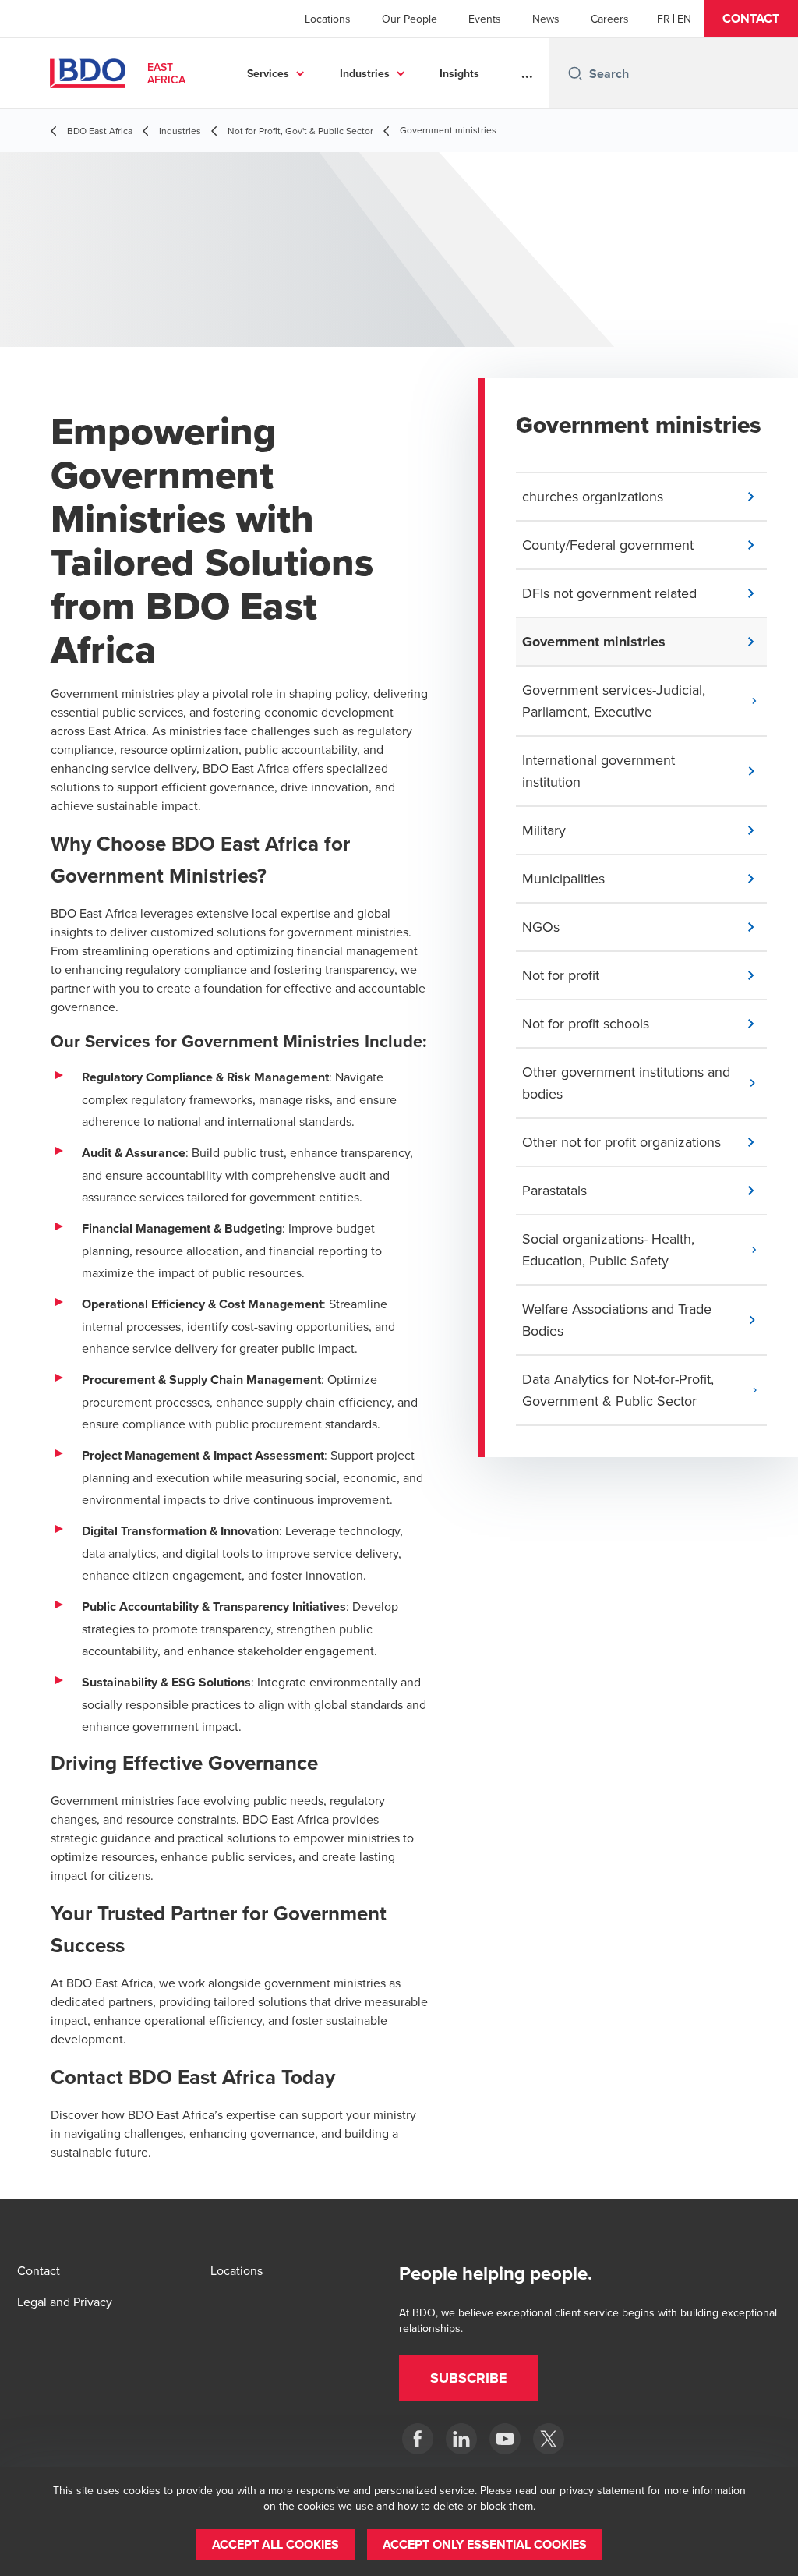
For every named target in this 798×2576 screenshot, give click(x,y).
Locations (328, 19)
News (546, 19)
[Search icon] (575, 73)
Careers (610, 19)
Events (485, 19)
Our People (410, 19)
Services (268, 73)
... (527, 73)
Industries (365, 73)
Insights (459, 73)
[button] (751, 19)
